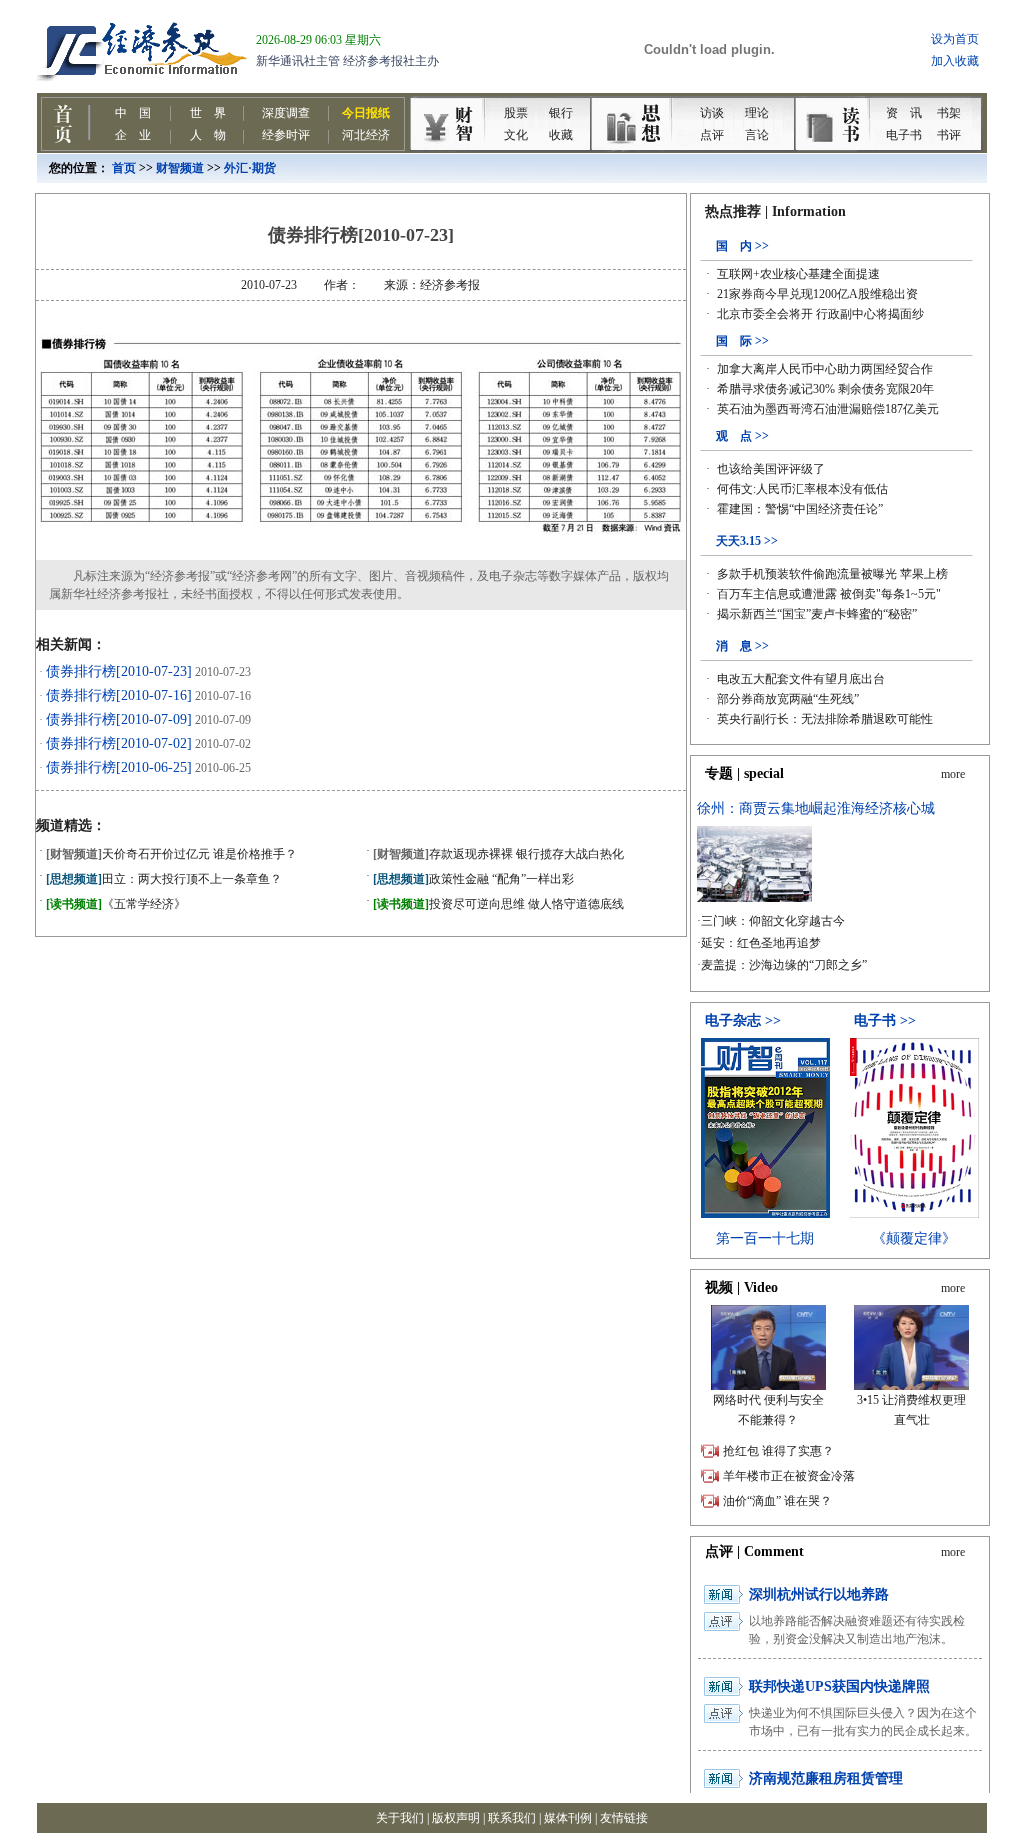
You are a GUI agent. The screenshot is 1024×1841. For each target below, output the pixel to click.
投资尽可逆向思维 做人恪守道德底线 (498, 904)
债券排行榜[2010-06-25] (119, 767)
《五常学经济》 (116, 904)
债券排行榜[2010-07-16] (119, 695)
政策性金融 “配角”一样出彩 (473, 879)
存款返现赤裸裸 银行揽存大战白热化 (498, 854)
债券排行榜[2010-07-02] (119, 743)
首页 (124, 168)
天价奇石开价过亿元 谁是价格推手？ (171, 854)
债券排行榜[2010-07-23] (119, 671)
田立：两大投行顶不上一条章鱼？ (164, 879)
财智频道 (180, 168)
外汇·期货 (250, 168)
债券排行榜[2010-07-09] (119, 719)
